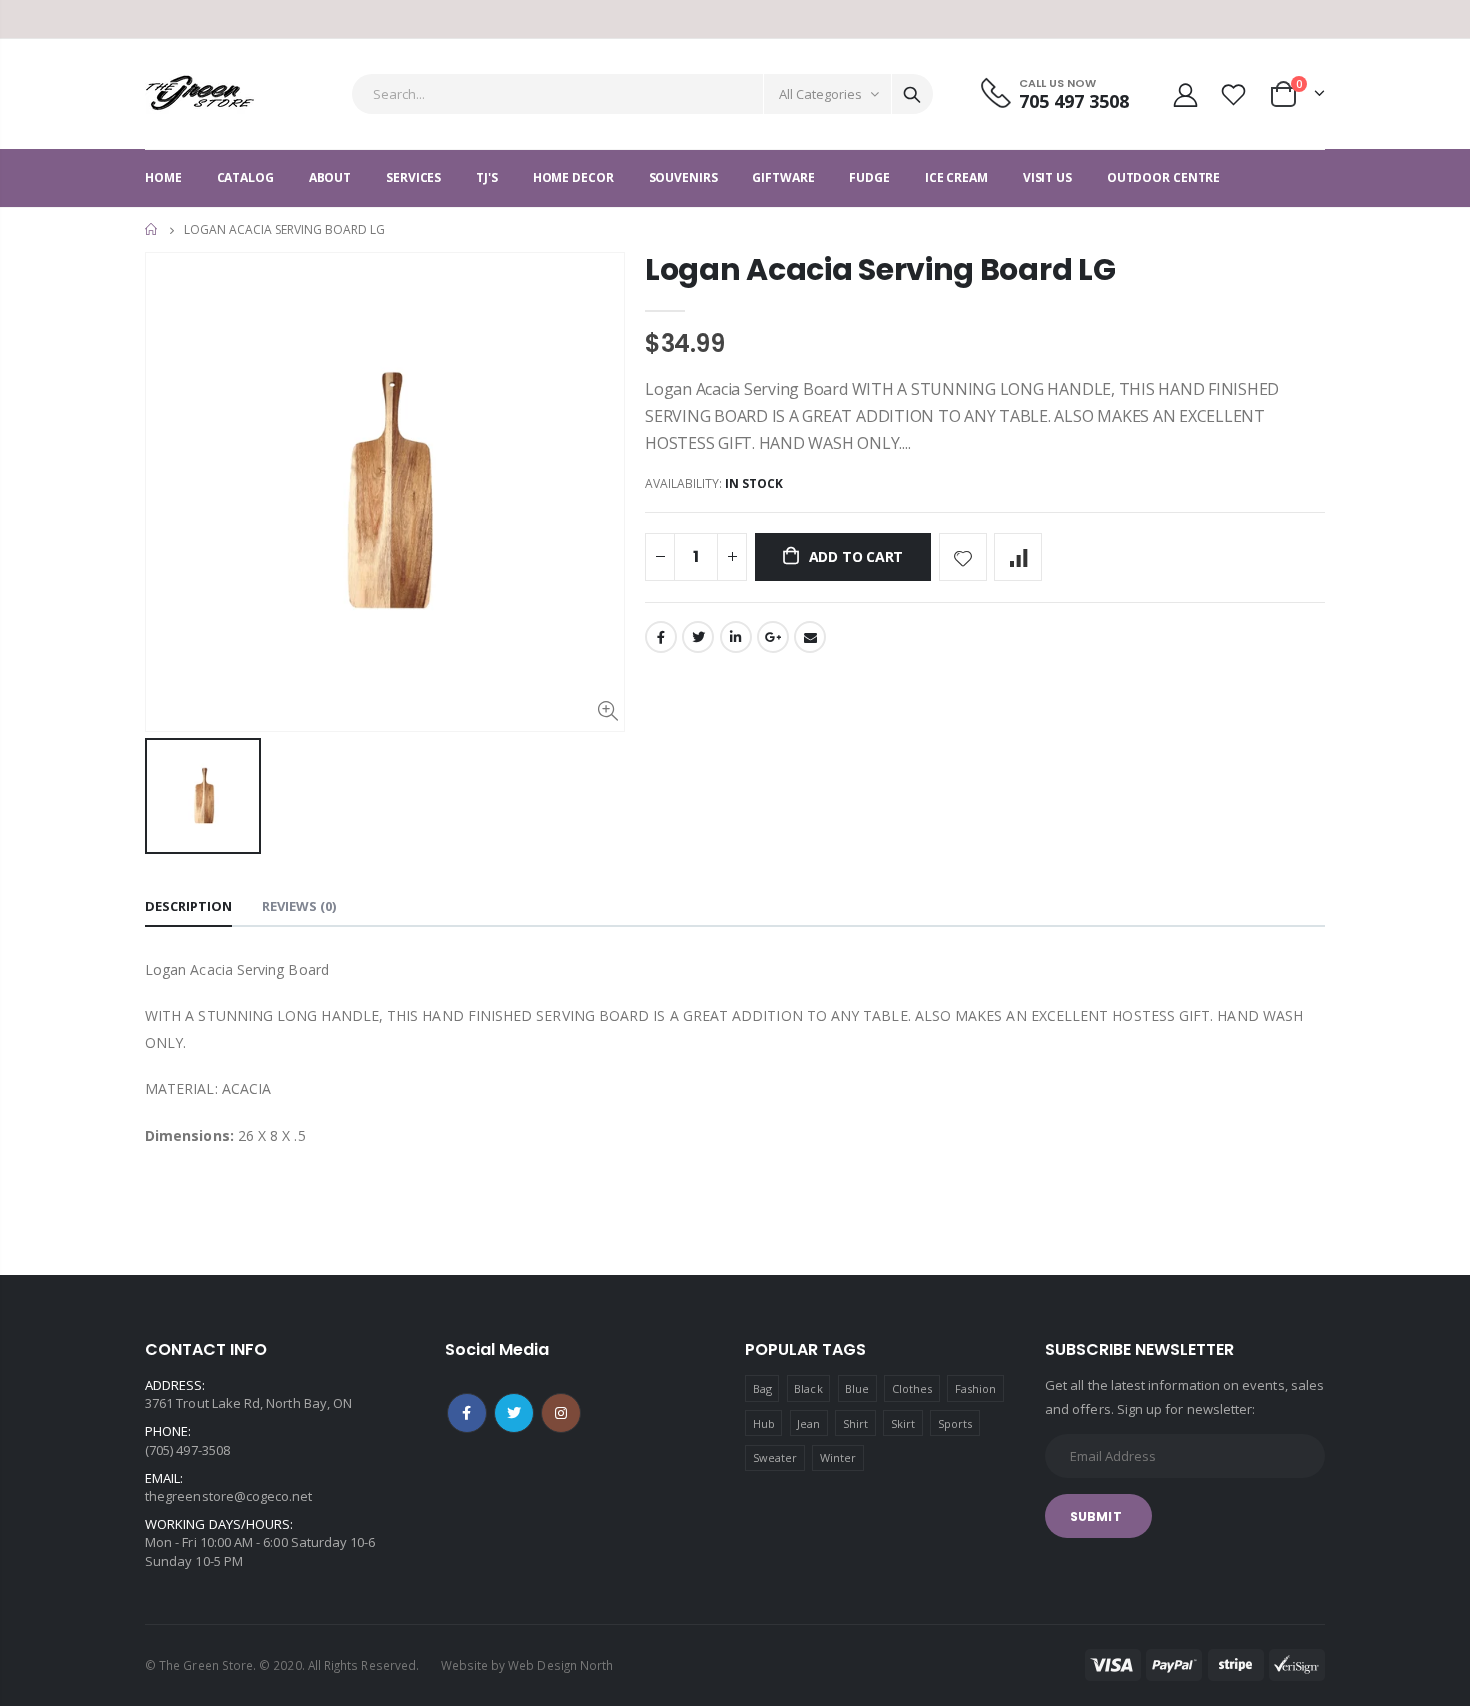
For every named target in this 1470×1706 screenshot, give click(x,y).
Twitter (698, 637)
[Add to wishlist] (963, 557)
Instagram (561, 1413)
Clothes (912, 1388)
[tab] (188, 907)
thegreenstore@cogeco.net (229, 1496)
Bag (762, 1388)
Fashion (975, 1388)
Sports (955, 1423)
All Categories (820, 94)
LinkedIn (736, 637)
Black (808, 1388)
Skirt (903, 1423)
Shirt (855, 1423)
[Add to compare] (1018, 557)
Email (810, 637)
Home (152, 229)
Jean (808, 1423)
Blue (857, 1388)
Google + (773, 637)
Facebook (661, 637)
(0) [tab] (299, 906)
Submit (1096, 1516)
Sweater (775, 1457)
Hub (764, 1423)
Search (912, 94)
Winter (838, 1457)
